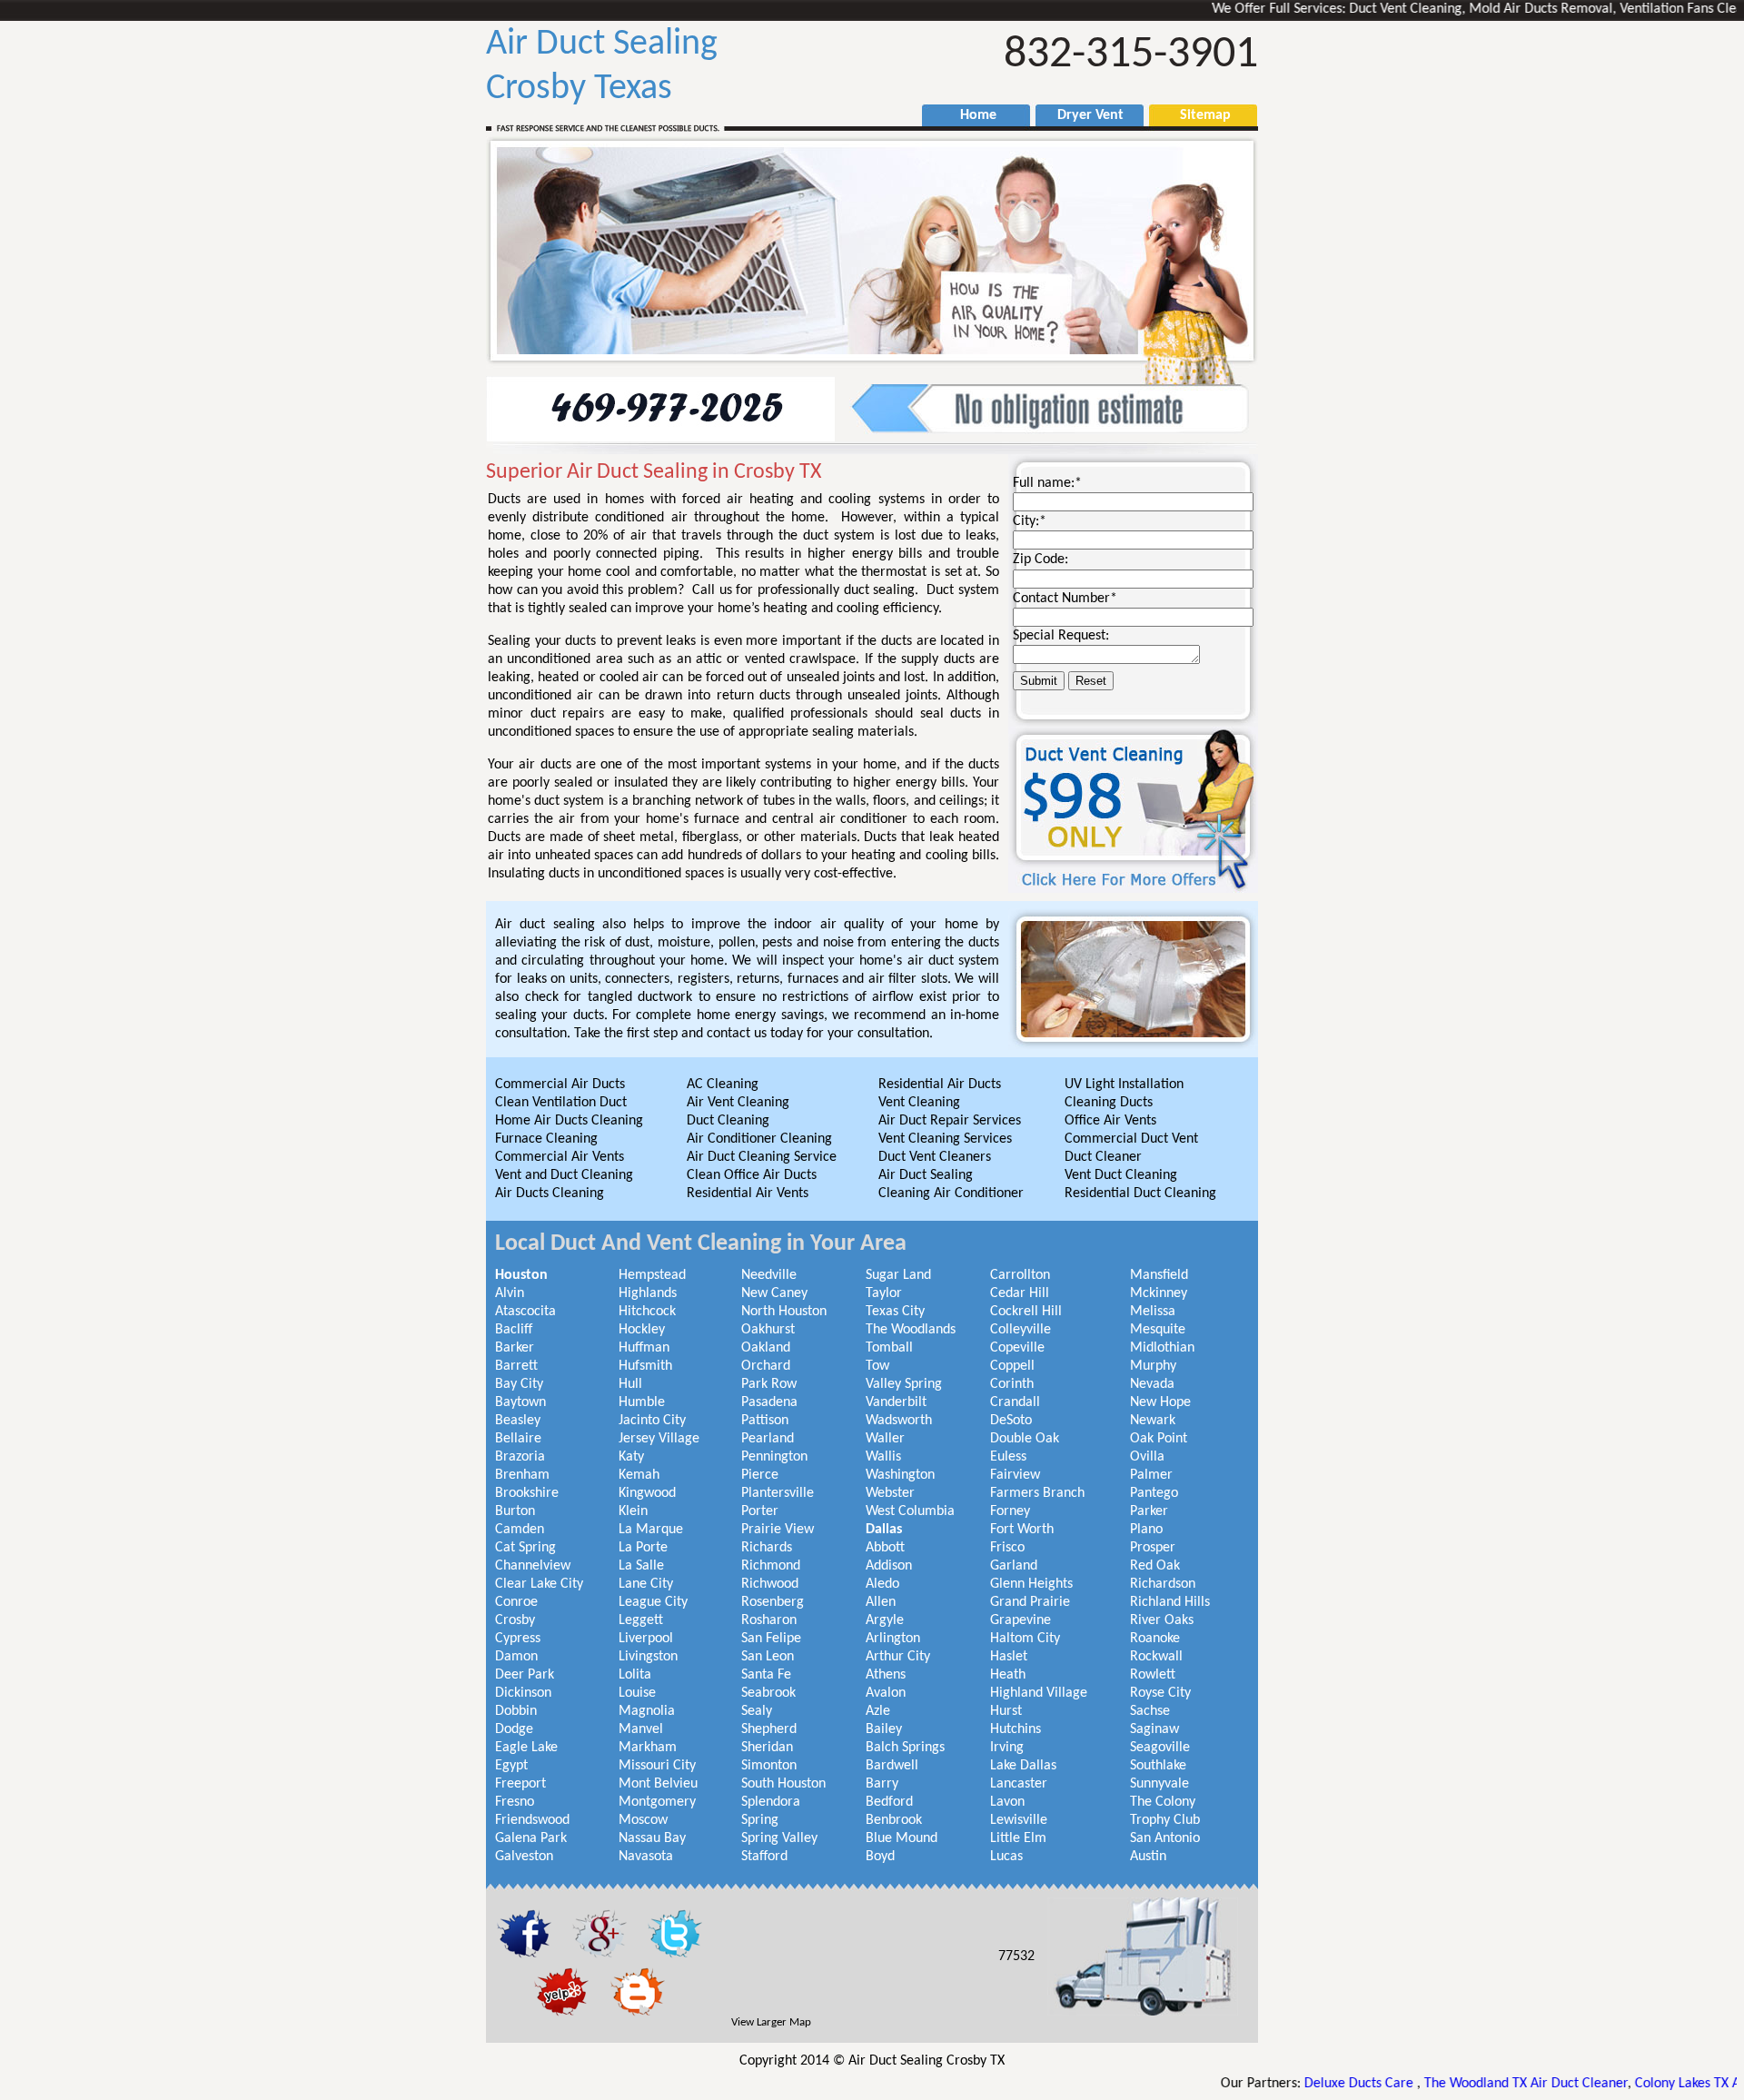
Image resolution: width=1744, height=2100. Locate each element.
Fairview (1015, 1475)
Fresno (515, 1802)
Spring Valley (779, 1838)
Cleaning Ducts (1109, 1103)
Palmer (1151, 1475)
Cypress (518, 1639)
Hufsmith (645, 1366)
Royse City (1160, 1693)
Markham (648, 1748)
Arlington (893, 1639)
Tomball (889, 1348)
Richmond (771, 1566)
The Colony (1163, 1802)
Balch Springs (905, 1748)
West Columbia (910, 1511)
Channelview (533, 1566)
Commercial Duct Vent (1131, 1139)
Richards (767, 1548)
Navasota (646, 1857)
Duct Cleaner (1103, 1157)
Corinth (1012, 1384)
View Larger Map (771, 2022)
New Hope (1160, 1402)
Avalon (886, 1693)
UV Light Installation (1124, 1085)
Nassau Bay (652, 1838)
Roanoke (1155, 1639)
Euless (1008, 1457)
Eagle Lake (526, 1748)
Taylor (884, 1293)
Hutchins (1016, 1729)
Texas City (895, 1312)
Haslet (1009, 1657)
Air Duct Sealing (926, 1175)
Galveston (524, 1857)
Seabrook (768, 1693)
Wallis (883, 1457)
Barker (515, 1348)
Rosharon (769, 1620)
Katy (631, 1457)
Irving (1007, 1748)
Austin (1148, 1857)
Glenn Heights (1031, 1584)
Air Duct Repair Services (950, 1121)
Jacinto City (652, 1421)
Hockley (642, 1330)
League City (653, 1602)
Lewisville (1019, 1820)
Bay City (519, 1384)
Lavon (1007, 1802)
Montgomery (657, 1802)
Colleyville (1021, 1330)
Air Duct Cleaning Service (762, 1157)
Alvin (510, 1293)
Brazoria (520, 1457)
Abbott (885, 1548)
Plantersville (778, 1493)
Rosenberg (773, 1602)
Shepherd (769, 1729)
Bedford (889, 1802)
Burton (515, 1511)
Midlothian (1162, 1348)
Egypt (511, 1766)
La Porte (643, 1548)
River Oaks (1162, 1620)
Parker (1149, 1511)
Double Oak (1025, 1439)
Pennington (774, 1457)
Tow (877, 1366)
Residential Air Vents (748, 1194)
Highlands (648, 1293)
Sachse (1150, 1711)
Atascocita (525, 1312)
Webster (890, 1493)
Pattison (765, 1421)
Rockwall (1156, 1657)
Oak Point (1159, 1439)
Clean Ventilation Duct (561, 1103)
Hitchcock (647, 1312)
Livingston (648, 1657)
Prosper (1153, 1548)
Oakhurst (768, 1330)
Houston (521, 1275)
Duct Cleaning (728, 1121)
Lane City (646, 1584)
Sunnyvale (1159, 1784)
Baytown (520, 1402)
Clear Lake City (539, 1584)
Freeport (520, 1784)
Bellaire (518, 1439)
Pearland (768, 1439)
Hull (630, 1384)
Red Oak (1155, 1566)
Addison (889, 1566)
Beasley (518, 1421)
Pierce (760, 1475)
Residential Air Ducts (940, 1085)
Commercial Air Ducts (560, 1085)
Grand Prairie (1030, 1602)
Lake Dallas (1023, 1766)
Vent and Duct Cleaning (564, 1175)
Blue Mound (902, 1838)
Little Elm (1018, 1838)
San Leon (768, 1657)
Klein (633, 1511)
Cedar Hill (1020, 1293)
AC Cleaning (723, 1085)
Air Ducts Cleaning (550, 1194)
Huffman (644, 1348)
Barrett (516, 1366)
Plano (1146, 1530)
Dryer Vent (1083, 115)
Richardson (1163, 1584)
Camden (520, 1530)
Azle (878, 1711)
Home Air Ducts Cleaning (569, 1121)
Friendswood (532, 1820)
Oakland (766, 1348)
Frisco (1007, 1548)
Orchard (766, 1366)
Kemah (639, 1475)
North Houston (784, 1312)
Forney (1010, 1511)
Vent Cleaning (919, 1103)
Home (969, 115)
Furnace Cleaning (546, 1139)
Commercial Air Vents (560, 1157)
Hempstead (652, 1275)
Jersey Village (659, 1439)
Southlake (1158, 1766)
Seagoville (1160, 1748)
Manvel (641, 1729)
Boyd (880, 1857)
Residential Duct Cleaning (1140, 1194)
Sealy (757, 1711)
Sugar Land (898, 1275)
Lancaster (1019, 1784)
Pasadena (769, 1402)
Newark (1153, 1421)
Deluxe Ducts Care (1283, 2084)
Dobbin (516, 1711)
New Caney (774, 1293)
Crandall (1015, 1402)
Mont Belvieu (658, 1784)
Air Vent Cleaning (738, 1103)
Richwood (770, 1584)
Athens (886, 1675)
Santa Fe (766, 1675)
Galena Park (531, 1838)
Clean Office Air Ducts (752, 1175)
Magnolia (647, 1711)
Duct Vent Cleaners (935, 1157)
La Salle (641, 1566)
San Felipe (771, 1639)
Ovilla (1147, 1457)
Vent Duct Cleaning (1121, 1175)
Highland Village (1039, 1693)
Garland (1014, 1566)
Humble (642, 1402)
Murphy (1153, 1366)
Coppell (1012, 1366)
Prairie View (778, 1530)
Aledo (882, 1584)
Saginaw (1154, 1729)
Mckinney (1159, 1293)
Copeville (1017, 1348)
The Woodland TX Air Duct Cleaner (1449, 2084)
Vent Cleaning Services (945, 1139)
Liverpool (646, 1639)
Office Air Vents (1110, 1121)
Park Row (769, 1384)
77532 (1016, 1956)
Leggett (641, 1620)
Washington (900, 1475)
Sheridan (767, 1748)
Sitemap (1196, 115)
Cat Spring (525, 1548)
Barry (882, 1784)
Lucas (1006, 1857)
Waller (885, 1439)
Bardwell (892, 1766)
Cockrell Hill (1026, 1312)
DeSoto (1011, 1421)
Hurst (1006, 1711)
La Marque (651, 1530)
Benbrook (894, 1820)
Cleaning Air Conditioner (951, 1194)
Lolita (635, 1675)
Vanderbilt (896, 1402)
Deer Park (525, 1675)
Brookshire (527, 1493)
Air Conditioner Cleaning (759, 1139)
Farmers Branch (1037, 1493)
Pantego (1154, 1493)
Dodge (514, 1729)
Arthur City (898, 1657)
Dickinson (523, 1693)
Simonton (769, 1766)
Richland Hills (1170, 1602)
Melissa (1153, 1312)
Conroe (516, 1602)
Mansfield (1159, 1275)
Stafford (764, 1857)
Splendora (771, 1802)
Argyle (885, 1620)
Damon (516, 1657)
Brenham (522, 1475)
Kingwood (647, 1493)
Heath (1008, 1675)
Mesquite (1158, 1330)
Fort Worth (1022, 1530)
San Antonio (1165, 1838)
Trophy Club (1165, 1820)
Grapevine (1021, 1620)
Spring (760, 1820)
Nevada (1152, 1384)
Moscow (643, 1820)
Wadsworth (899, 1421)
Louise (637, 1693)
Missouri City (657, 1766)
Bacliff (514, 1330)
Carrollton (1020, 1275)
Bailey (884, 1729)
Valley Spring (904, 1384)
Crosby (515, 1620)
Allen (881, 1602)
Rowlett (1153, 1675)
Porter (760, 1511)
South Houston (783, 1784)
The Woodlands (911, 1330)
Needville (769, 1275)
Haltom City (1025, 1639)
